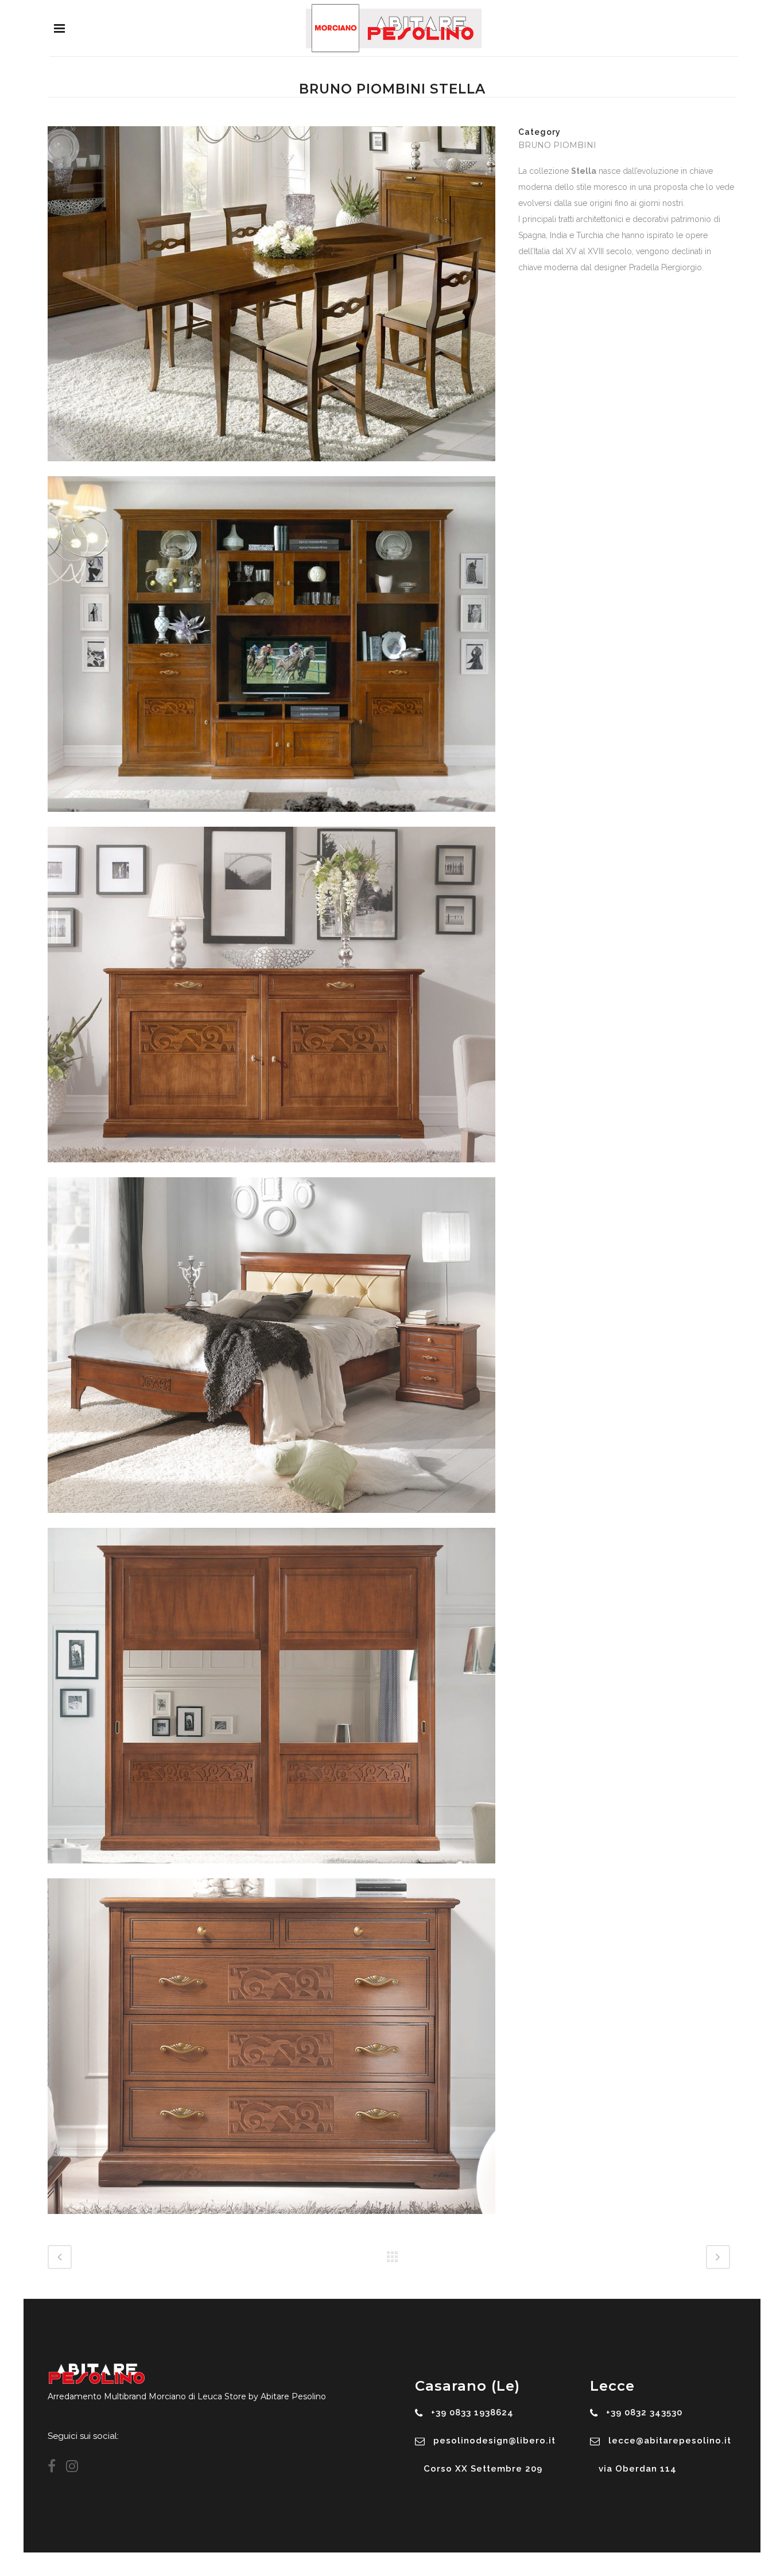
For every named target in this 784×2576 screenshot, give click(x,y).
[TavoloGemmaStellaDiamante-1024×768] (271, 469)
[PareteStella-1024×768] (271, 819)
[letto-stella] (271, 1520)
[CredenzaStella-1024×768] (271, 1170)
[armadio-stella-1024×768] (271, 1871)
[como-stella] (271, 2221)
